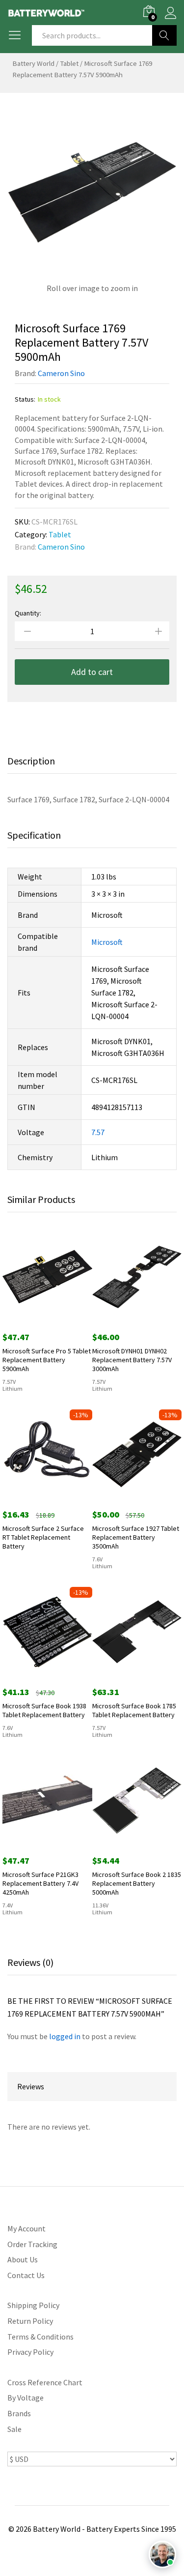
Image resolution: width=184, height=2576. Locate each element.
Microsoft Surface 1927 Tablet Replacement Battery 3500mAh (136, 1537)
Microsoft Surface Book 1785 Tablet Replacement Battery (134, 1710)
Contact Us (26, 2275)
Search (164, 35)
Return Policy (30, 2321)
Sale (14, 2429)
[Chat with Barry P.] (162, 2554)
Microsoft (107, 942)
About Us (23, 2259)
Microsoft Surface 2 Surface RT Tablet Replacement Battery (43, 1537)
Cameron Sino (61, 373)
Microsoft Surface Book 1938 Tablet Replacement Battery (44, 1710)
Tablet (69, 63)
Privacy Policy (30, 2352)
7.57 (98, 1132)
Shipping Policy (33, 2305)
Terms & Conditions (40, 2337)
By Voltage (26, 2398)
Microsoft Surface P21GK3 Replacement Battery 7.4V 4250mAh (40, 1883)
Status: (25, 399)
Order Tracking (32, 2244)
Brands (19, 2413)
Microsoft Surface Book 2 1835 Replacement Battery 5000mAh (137, 1883)
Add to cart (92, 672)
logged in (65, 2036)
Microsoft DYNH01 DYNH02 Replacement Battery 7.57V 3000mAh (132, 1360)
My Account (26, 2228)
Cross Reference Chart (45, 2382)
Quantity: (28, 613)
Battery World (33, 63)
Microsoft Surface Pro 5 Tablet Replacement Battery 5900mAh (47, 1360)
